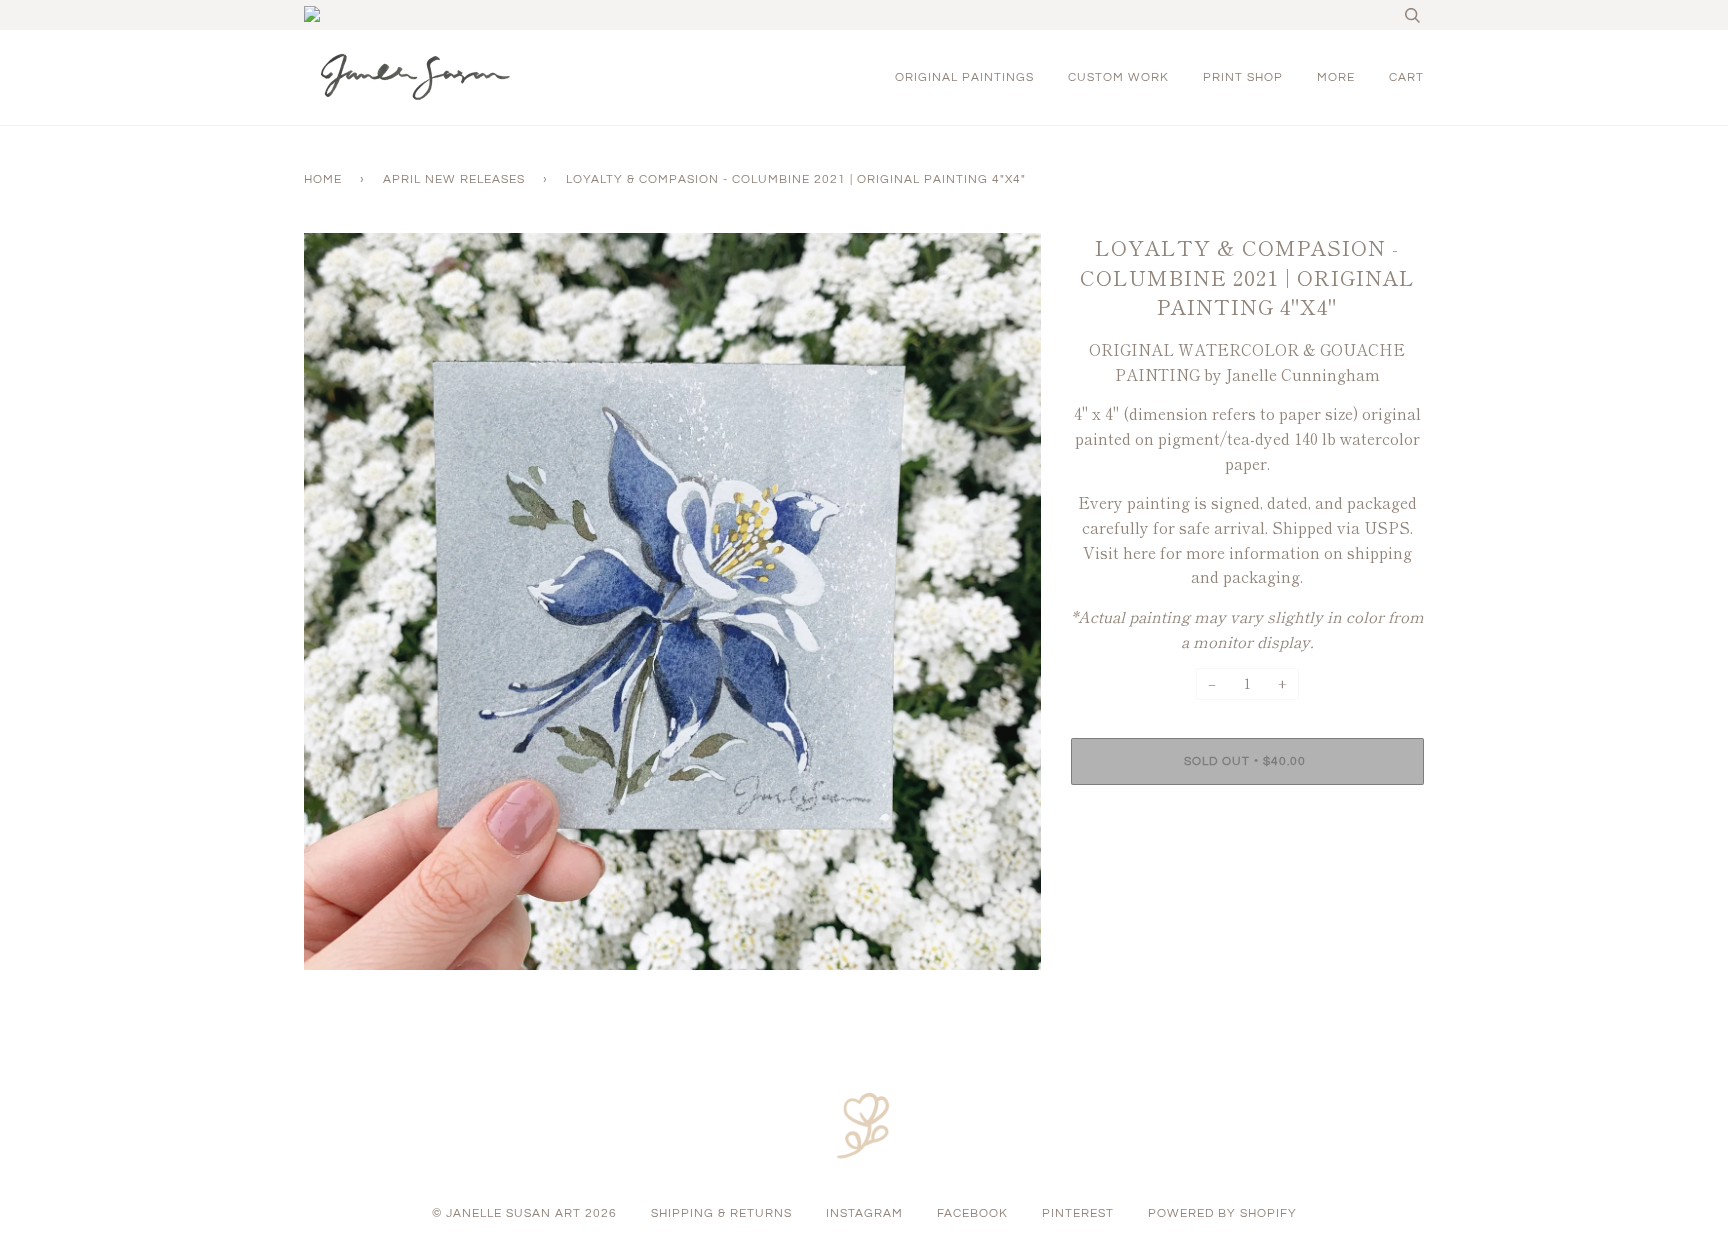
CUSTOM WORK (1118, 77)
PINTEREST (1078, 1213)
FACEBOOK (972, 1213)
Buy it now (1247, 821)
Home (323, 179)
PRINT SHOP (1243, 77)
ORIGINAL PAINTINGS (964, 77)
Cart (1406, 77)
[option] (672, 601)
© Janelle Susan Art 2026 (524, 1213)
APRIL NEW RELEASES (454, 179)
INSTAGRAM (864, 1213)
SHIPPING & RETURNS (721, 1213)
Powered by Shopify (1222, 1213)
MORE (1336, 77)
